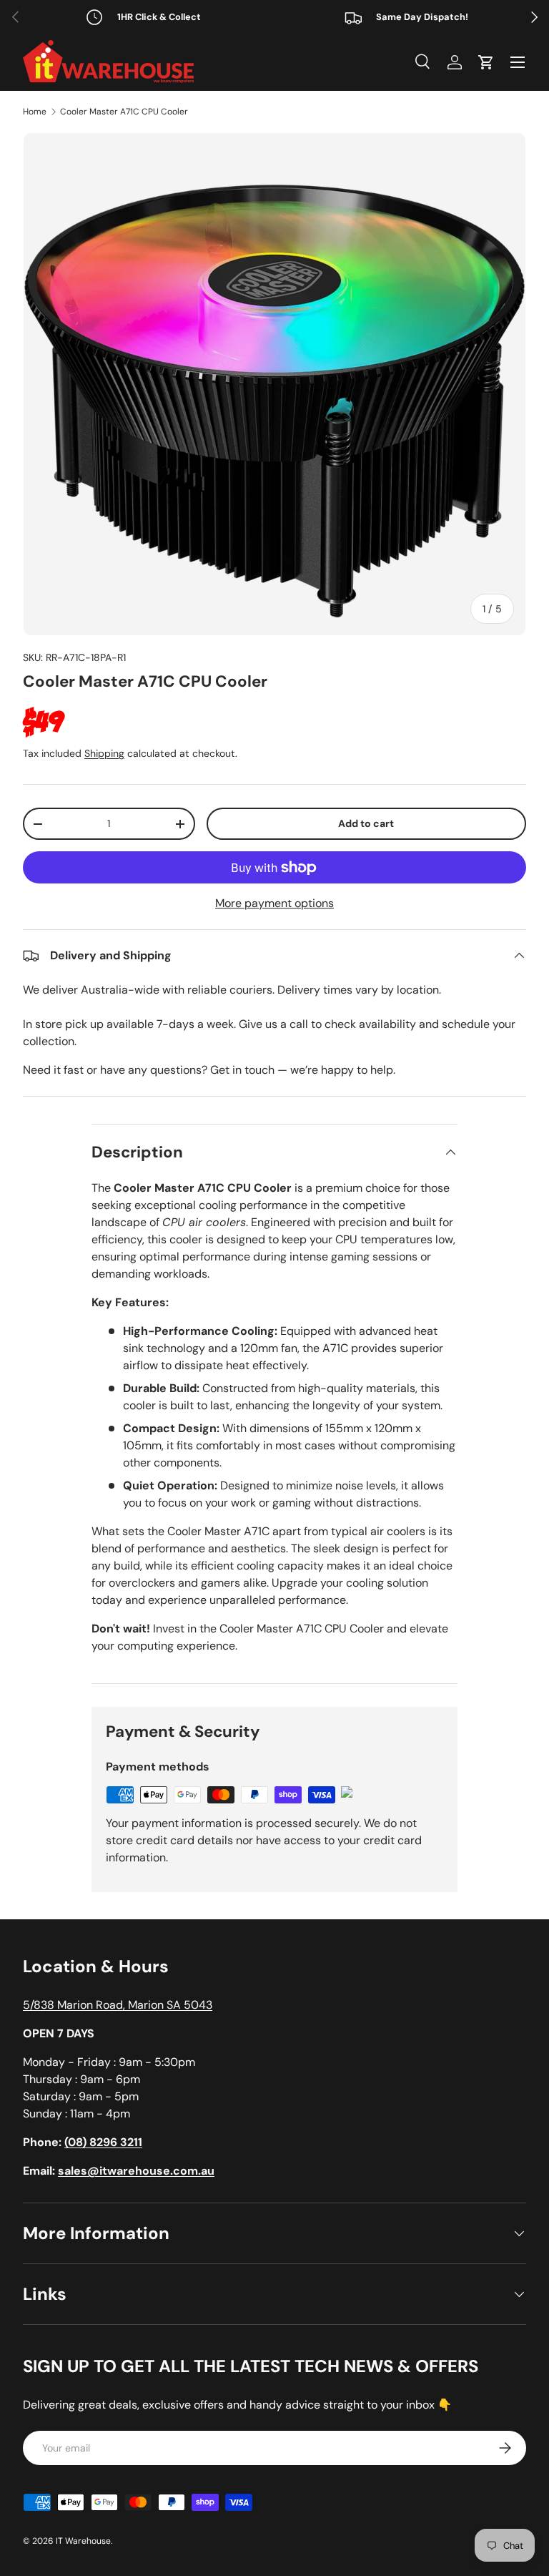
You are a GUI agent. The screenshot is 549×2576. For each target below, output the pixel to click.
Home (35, 112)
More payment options (274, 903)
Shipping (104, 753)
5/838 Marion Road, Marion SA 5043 (118, 2005)
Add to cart (366, 823)
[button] (486, 62)
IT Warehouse (83, 2541)
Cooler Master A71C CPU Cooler (124, 112)
